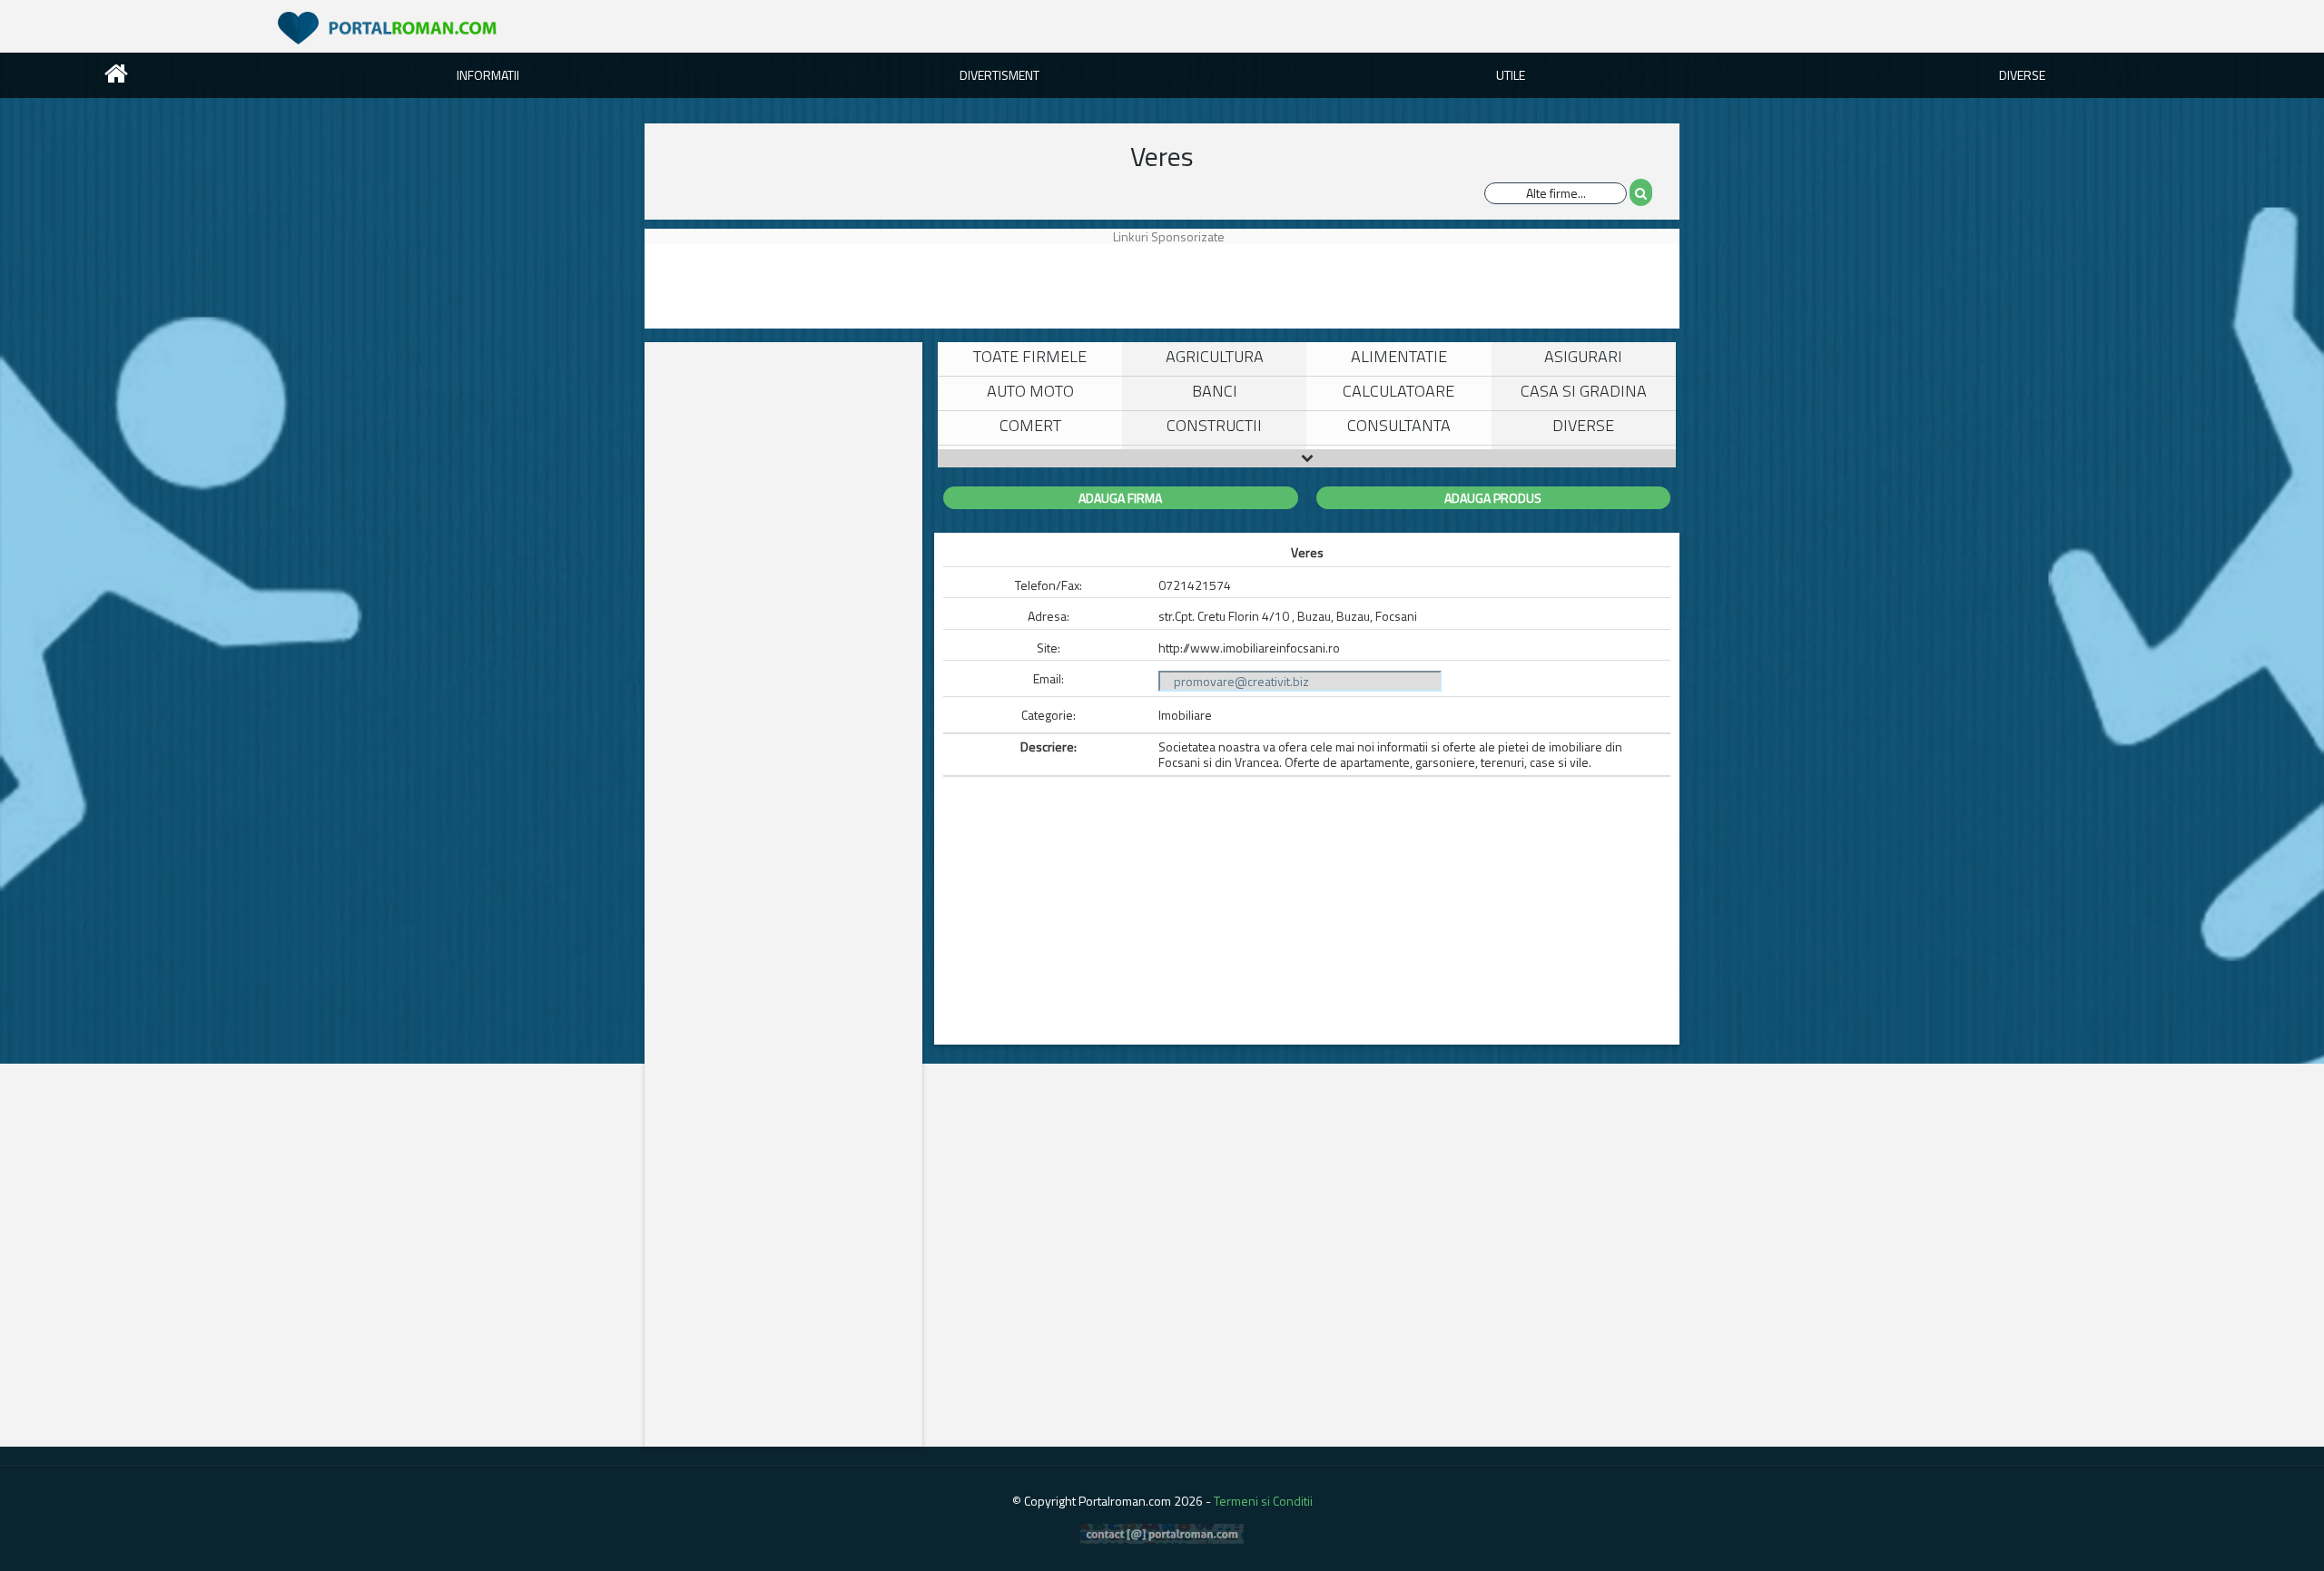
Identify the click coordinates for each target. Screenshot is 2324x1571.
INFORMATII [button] (488, 75)
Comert (1030, 425)
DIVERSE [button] (2022, 75)
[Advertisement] (731, 285)
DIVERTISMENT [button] (1000, 75)
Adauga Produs (1493, 498)
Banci (1215, 391)
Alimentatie (1399, 356)
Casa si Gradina (1584, 391)
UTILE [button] (1511, 75)
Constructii (1214, 425)
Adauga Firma (1120, 498)
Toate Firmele (1030, 356)
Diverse (1583, 425)
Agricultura (1215, 356)
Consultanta (1399, 425)
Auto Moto (1030, 391)
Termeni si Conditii (1263, 1501)
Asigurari (1583, 356)
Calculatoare (1398, 391)
